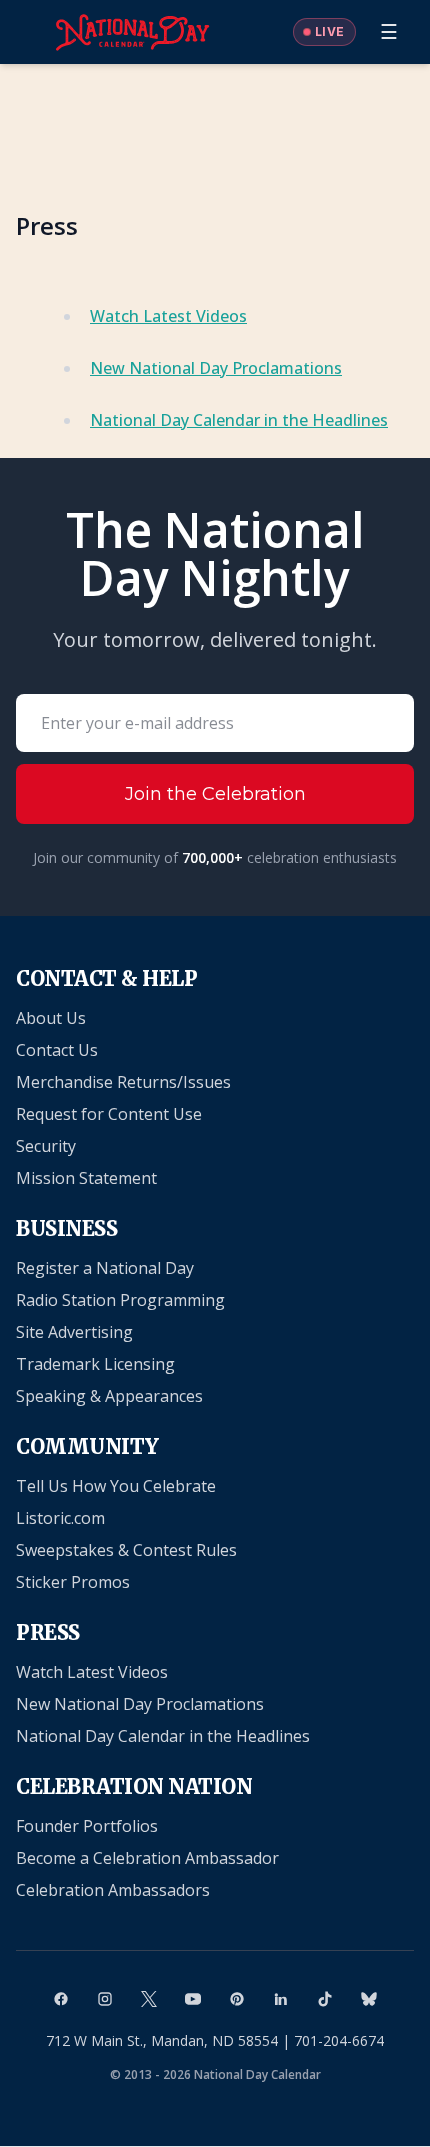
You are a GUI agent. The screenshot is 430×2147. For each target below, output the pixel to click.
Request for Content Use (109, 1114)
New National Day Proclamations (216, 368)
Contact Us (57, 1050)
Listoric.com (60, 1518)
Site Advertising (74, 1332)
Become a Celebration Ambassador (147, 1858)
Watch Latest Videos (168, 316)
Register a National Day (105, 1268)
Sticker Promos (73, 1582)
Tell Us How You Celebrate (116, 1486)
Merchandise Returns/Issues (123, 1082)
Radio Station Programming (120, 1300)
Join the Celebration (215, 794)
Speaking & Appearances (109, 1396)
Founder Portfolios (87, 1826)
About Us (51, 1018)
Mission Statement (86, 1178)
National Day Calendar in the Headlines (239, 420)
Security (46, 1146)
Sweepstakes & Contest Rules (126, 1550)
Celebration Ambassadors (113, 1890)
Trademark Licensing (95, 1364)
